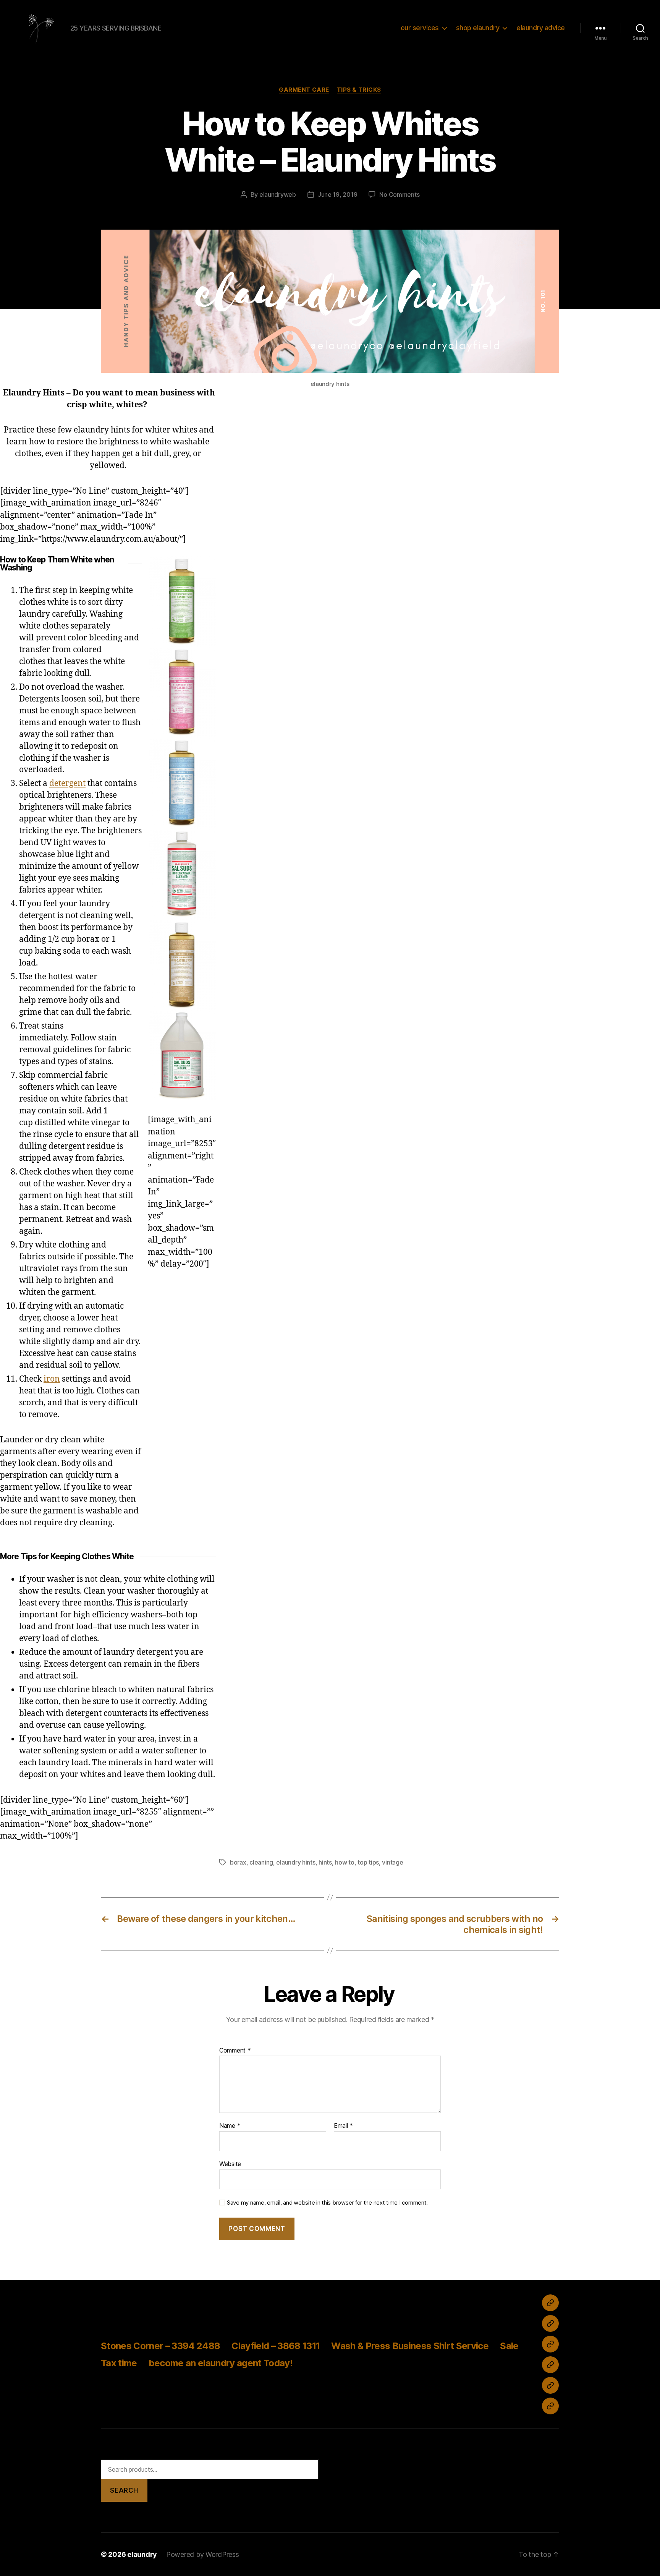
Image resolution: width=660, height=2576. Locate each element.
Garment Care (304, 90)
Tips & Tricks (359, 90)
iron (52, 1379)
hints (325, 1862)
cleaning (261, 1862)
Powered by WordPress (203, 2554)
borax (238, 1862)
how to (345, 1862)
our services (420, 28)
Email (343, 2126)
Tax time (119, 2363)
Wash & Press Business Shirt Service (410, 2346)
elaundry (142, 2554)
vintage (392, 1862)
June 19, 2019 (338, 194)
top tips (368, 1862)
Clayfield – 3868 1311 (276, 2346)
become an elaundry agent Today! (221, 2363)
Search (124, 2490)
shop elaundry (478, 28)
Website (230, 2164)
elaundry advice (541, 28)
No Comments (399, 194)
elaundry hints (296, 1862)
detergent (67, 783)
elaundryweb (278, 194)
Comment (235, 2051)
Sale (509, 2346)
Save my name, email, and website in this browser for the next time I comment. (327, 2203)
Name (230, 2126)
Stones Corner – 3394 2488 (160, 2346)
